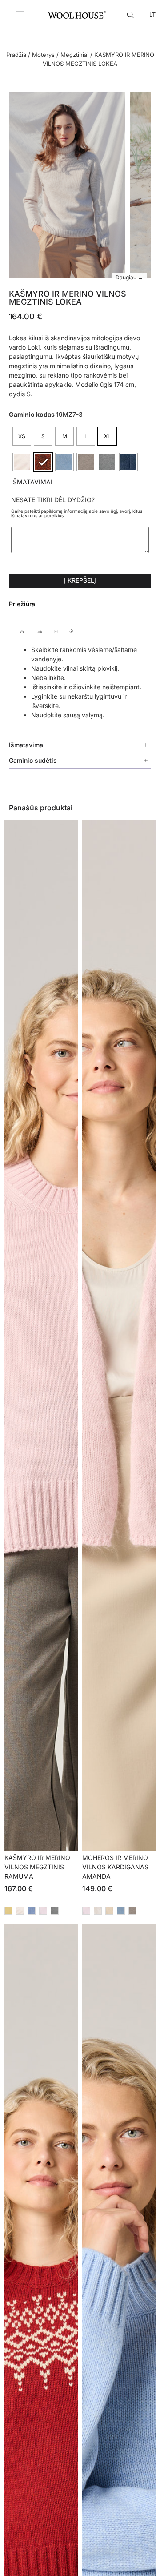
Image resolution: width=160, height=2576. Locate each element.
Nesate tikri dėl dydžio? (53, 500)
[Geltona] (8, 1911)
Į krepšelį (80, 580)
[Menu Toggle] (20, 14)
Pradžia (16, 55)
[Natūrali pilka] (55, 1911)
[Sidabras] (20, 1911)
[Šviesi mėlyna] (121, 1911)
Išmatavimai (32, 482)
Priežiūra (22, 604)
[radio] (22, 436)
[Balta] (98, 1911)
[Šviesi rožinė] (43, 1911)
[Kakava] (132, 1911)
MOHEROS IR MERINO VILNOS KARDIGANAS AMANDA (115, 1867)
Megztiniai (74, 55)
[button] (80, 604)
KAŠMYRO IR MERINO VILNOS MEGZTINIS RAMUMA (37, 1867)
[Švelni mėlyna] (32, 1911)
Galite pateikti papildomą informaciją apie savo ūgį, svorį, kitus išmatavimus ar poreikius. (77, 513)
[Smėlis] (109, 1911)
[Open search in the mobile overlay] (132, 14)
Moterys (43, 55)
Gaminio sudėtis (33, 760)
